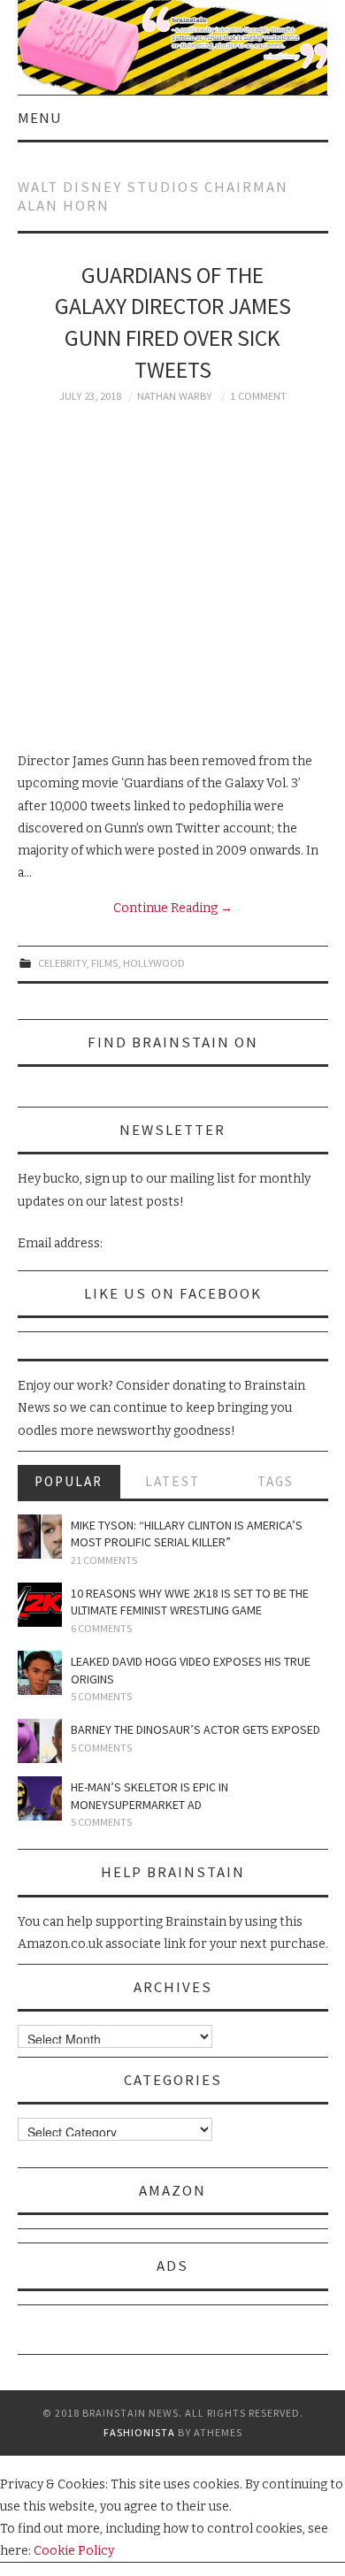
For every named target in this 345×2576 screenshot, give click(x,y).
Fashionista (139, 2432)
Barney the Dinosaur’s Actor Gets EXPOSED (195, 1729)
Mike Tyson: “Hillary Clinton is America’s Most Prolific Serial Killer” (187, 1534)
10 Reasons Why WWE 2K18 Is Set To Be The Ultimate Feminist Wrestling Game (190, 1602)
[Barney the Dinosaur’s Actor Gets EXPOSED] (40, 1741)
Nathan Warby (174, 396)
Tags (276, 1481)
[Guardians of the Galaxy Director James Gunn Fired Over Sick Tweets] (173, 577)
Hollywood (154, 963)
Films (104, 963)
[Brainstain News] (173, 46)
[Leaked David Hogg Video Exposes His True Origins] (40, 1673)
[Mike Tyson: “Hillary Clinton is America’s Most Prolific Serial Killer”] (40, 1537)
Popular (69, 1481)
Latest (172, 1481)
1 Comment (258, 396)
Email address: (60, 1243)
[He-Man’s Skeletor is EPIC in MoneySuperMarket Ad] (40, 1798)
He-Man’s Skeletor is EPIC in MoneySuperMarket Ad (149, 1796)
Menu (40, 118)
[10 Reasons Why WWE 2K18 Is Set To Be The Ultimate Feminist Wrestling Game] (40, 1605)
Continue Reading (173, 908)
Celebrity (62, 963)
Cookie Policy (74, 2551)
